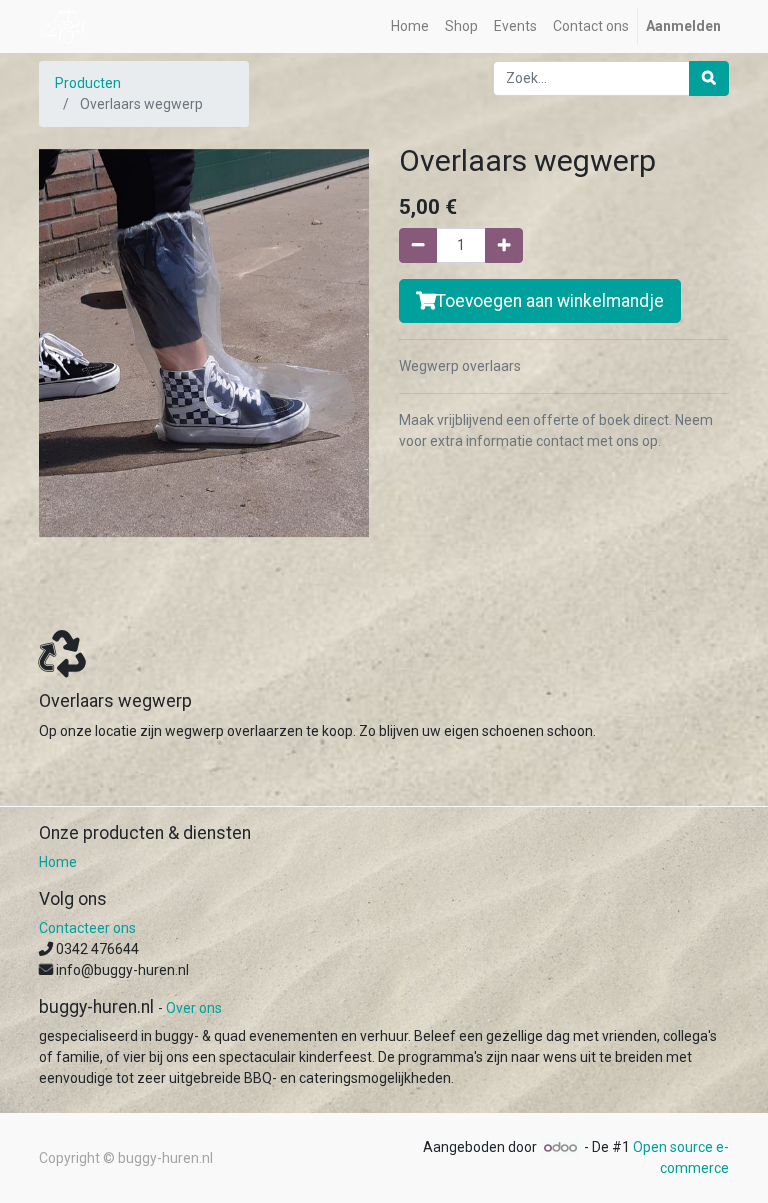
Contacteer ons (87, 928)
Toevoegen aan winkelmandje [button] (550, 301)
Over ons (194, 1008)
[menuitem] (410, 26)
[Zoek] (709, 78)
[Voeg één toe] (504, 245)
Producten (88, 83)
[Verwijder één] (418, 245)
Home (58, 862)
